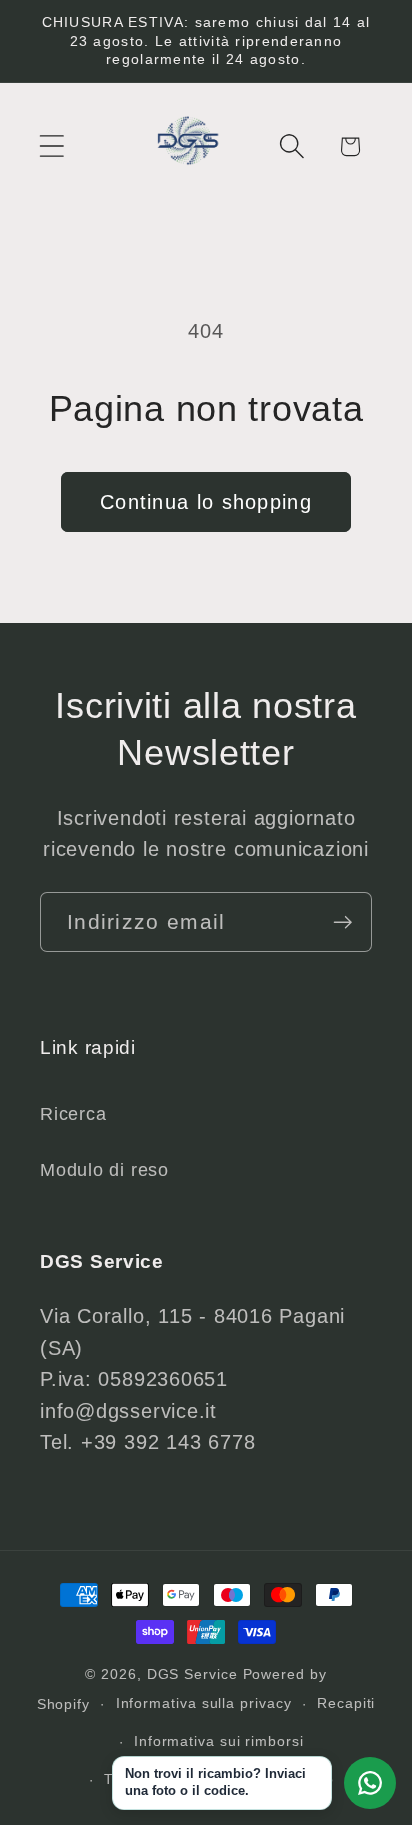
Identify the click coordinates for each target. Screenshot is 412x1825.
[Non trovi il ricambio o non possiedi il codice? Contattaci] (370, 1783)
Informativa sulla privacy (204, 1703)
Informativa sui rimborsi (219, 1741)
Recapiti (346, 1703)
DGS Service (192, 1674)
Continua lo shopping (206, 502)
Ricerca (73, 1114)
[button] (51, 146)
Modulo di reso (104, 1170)
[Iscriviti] (342, 922)
